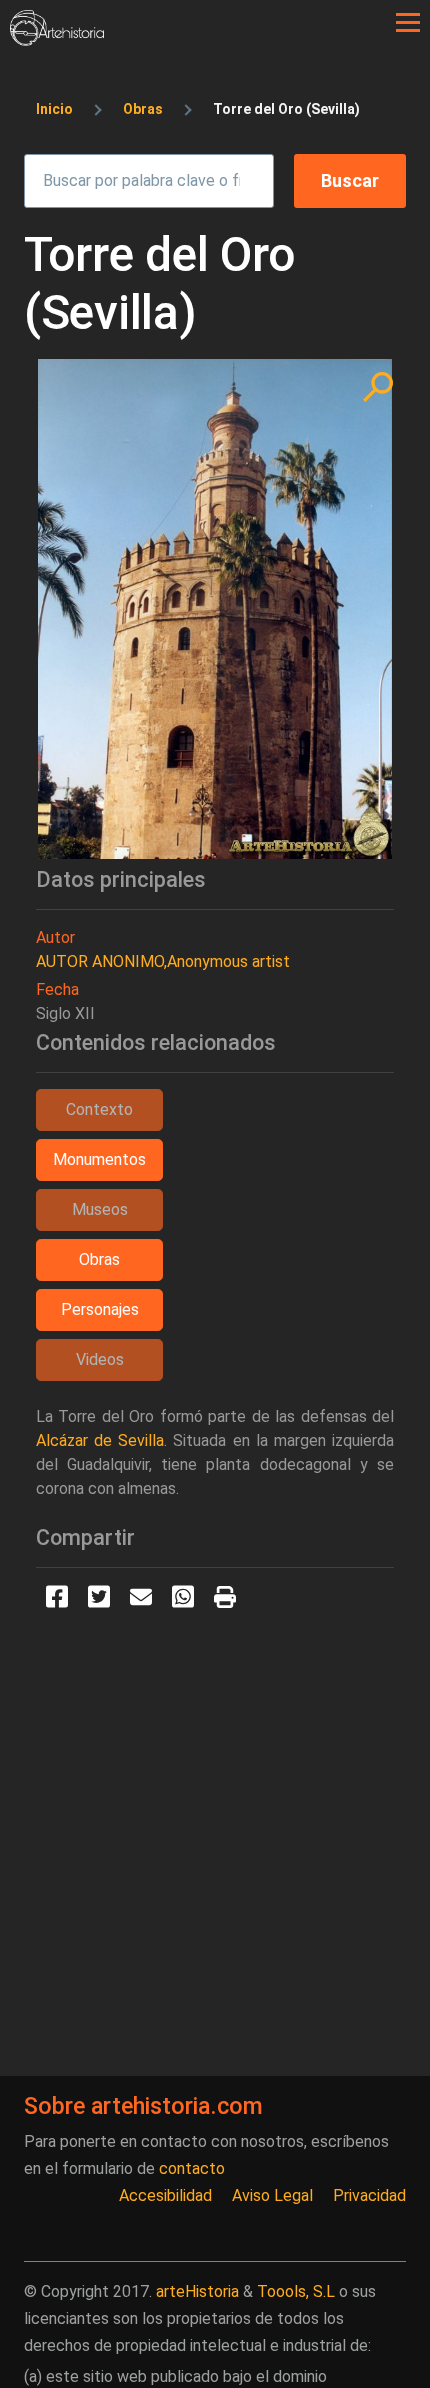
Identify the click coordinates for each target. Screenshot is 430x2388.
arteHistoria (197, 2291)
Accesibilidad (165, 2195)
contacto (192, 2168)
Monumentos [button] (99, 1159)
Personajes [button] (100, 1309)
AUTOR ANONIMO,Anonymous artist (163, 961)
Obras (143, 109)
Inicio (54, 109)
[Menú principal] (408, 23)
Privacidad (369, 2195)
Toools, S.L (296, 2291)
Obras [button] (99, 1259)
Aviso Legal (272, 2195)
